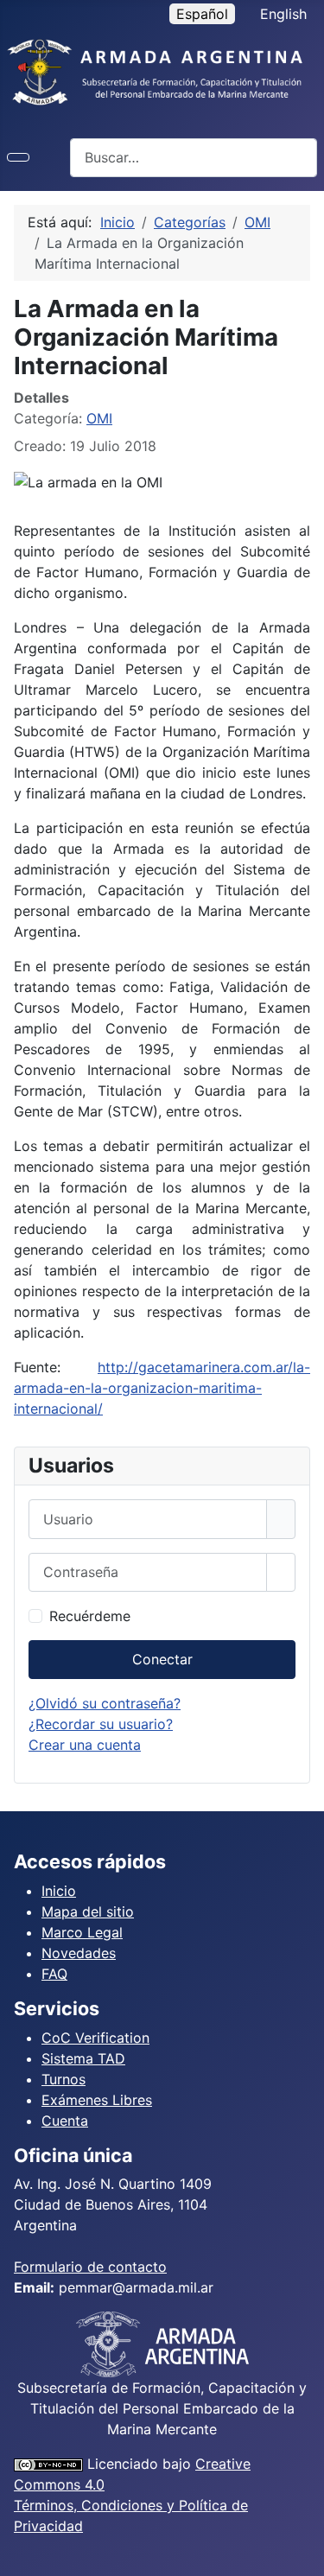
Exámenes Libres (97, 2100)
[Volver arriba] (302, 2554)
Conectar (162, 1659)
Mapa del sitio (88, 1911)
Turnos (64, 2079)
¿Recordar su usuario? (101, 1724)
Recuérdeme (90, 1616)
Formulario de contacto (90, 2267)
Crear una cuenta (85, 1745)
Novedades (79, 1953)
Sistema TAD (83, 2058)
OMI (99, 418)
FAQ (54, 1974)
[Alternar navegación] (18, 157)
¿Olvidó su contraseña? (105, 1703)
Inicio (59, 1891)
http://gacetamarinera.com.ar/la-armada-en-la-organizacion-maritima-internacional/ (162, 1388)
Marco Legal (82, 1932)
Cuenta (65, 2121)
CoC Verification (95, 2038)
